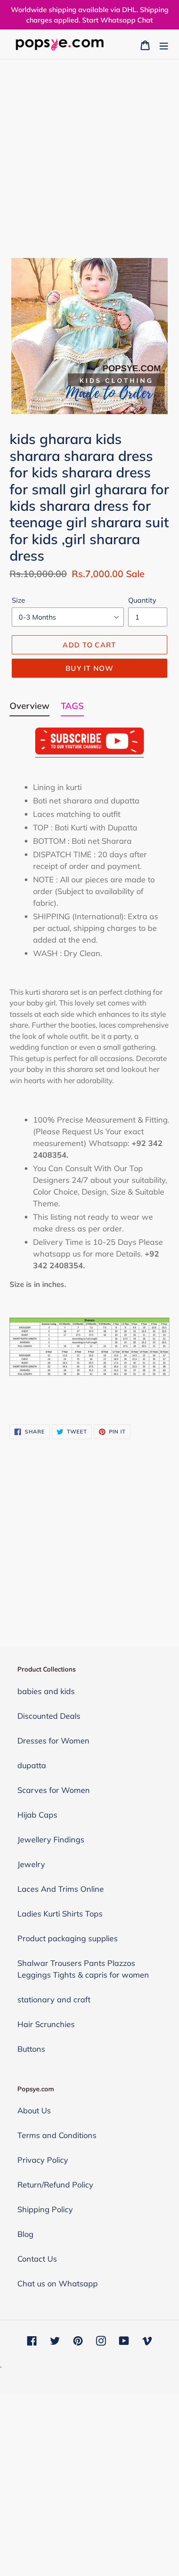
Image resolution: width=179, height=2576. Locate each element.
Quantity (142, 600)
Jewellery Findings (51, 1840)
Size (18, 600)
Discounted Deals (49, 1716)
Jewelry (31, 1864)
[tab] (30, 708)
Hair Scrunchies (46, 2024)
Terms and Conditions (57, 2135)
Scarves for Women (54, 1790)
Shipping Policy (45, 2209)
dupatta (32, 1765)
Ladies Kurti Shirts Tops (60, 1914)
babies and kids (46, 1691)
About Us (34, 2111)
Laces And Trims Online (61, 1889)
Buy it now (89, 668)
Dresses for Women (53, 1741)
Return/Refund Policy (55, 2185)
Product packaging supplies (68, 1938)
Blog (25, 2234)
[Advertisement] (89, 153)
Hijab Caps (37, 1815)
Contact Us (37, 2259)
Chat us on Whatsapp (58, 2284)
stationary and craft (54, 2000)
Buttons (31, 2049)
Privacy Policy (43, 2160)
